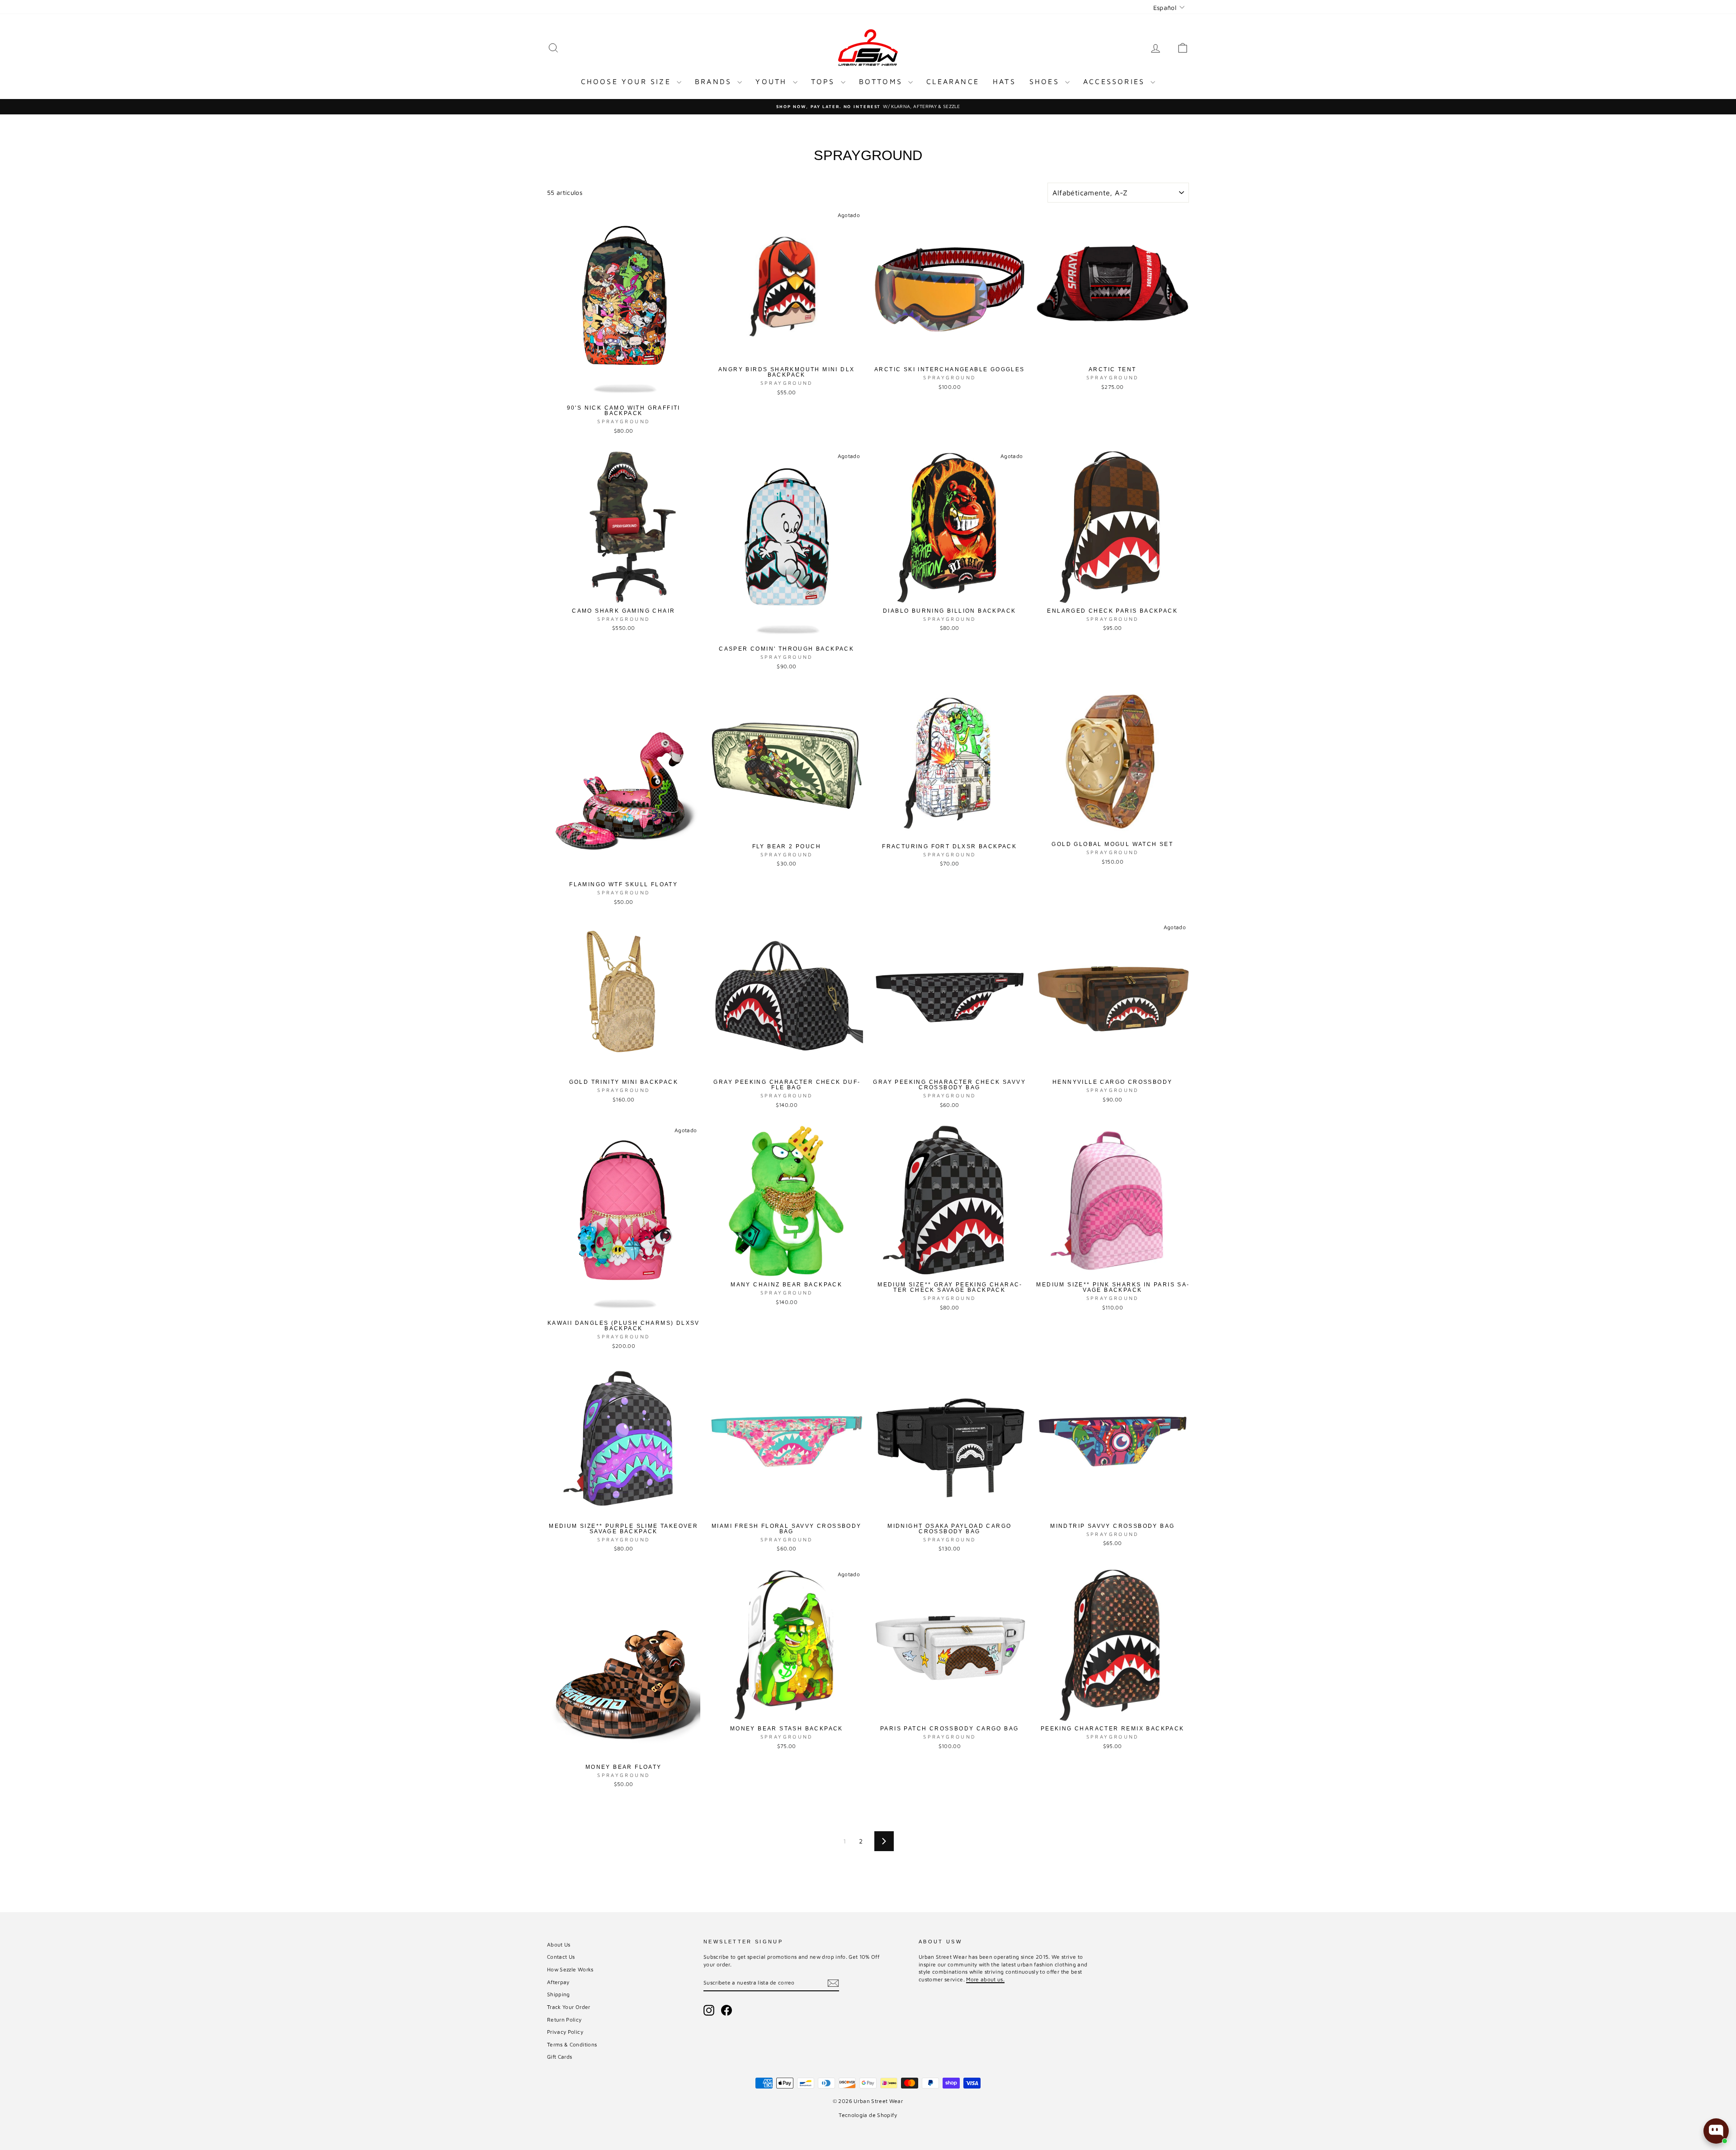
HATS (1004, 81)
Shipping (559, 1994)
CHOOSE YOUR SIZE (628, 81)
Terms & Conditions (572, 2044)
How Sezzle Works (570, 1969)
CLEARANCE (953, 81)
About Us (559, 1944)
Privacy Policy (565, 2032)
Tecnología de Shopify (868, 2115)
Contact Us (561, 1957)
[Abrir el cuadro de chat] (1716, 2131)
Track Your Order (569, 2007)
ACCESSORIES (1116, 81)
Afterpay (558, 1982)
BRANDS (715, 81)
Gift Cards (560, 2057)
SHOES (1046, 81)
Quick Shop (624, 391)
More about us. (985, 1979)
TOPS (825, 81)
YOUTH (773, 81)
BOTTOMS (883, 81)
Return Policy (564, 2020)
